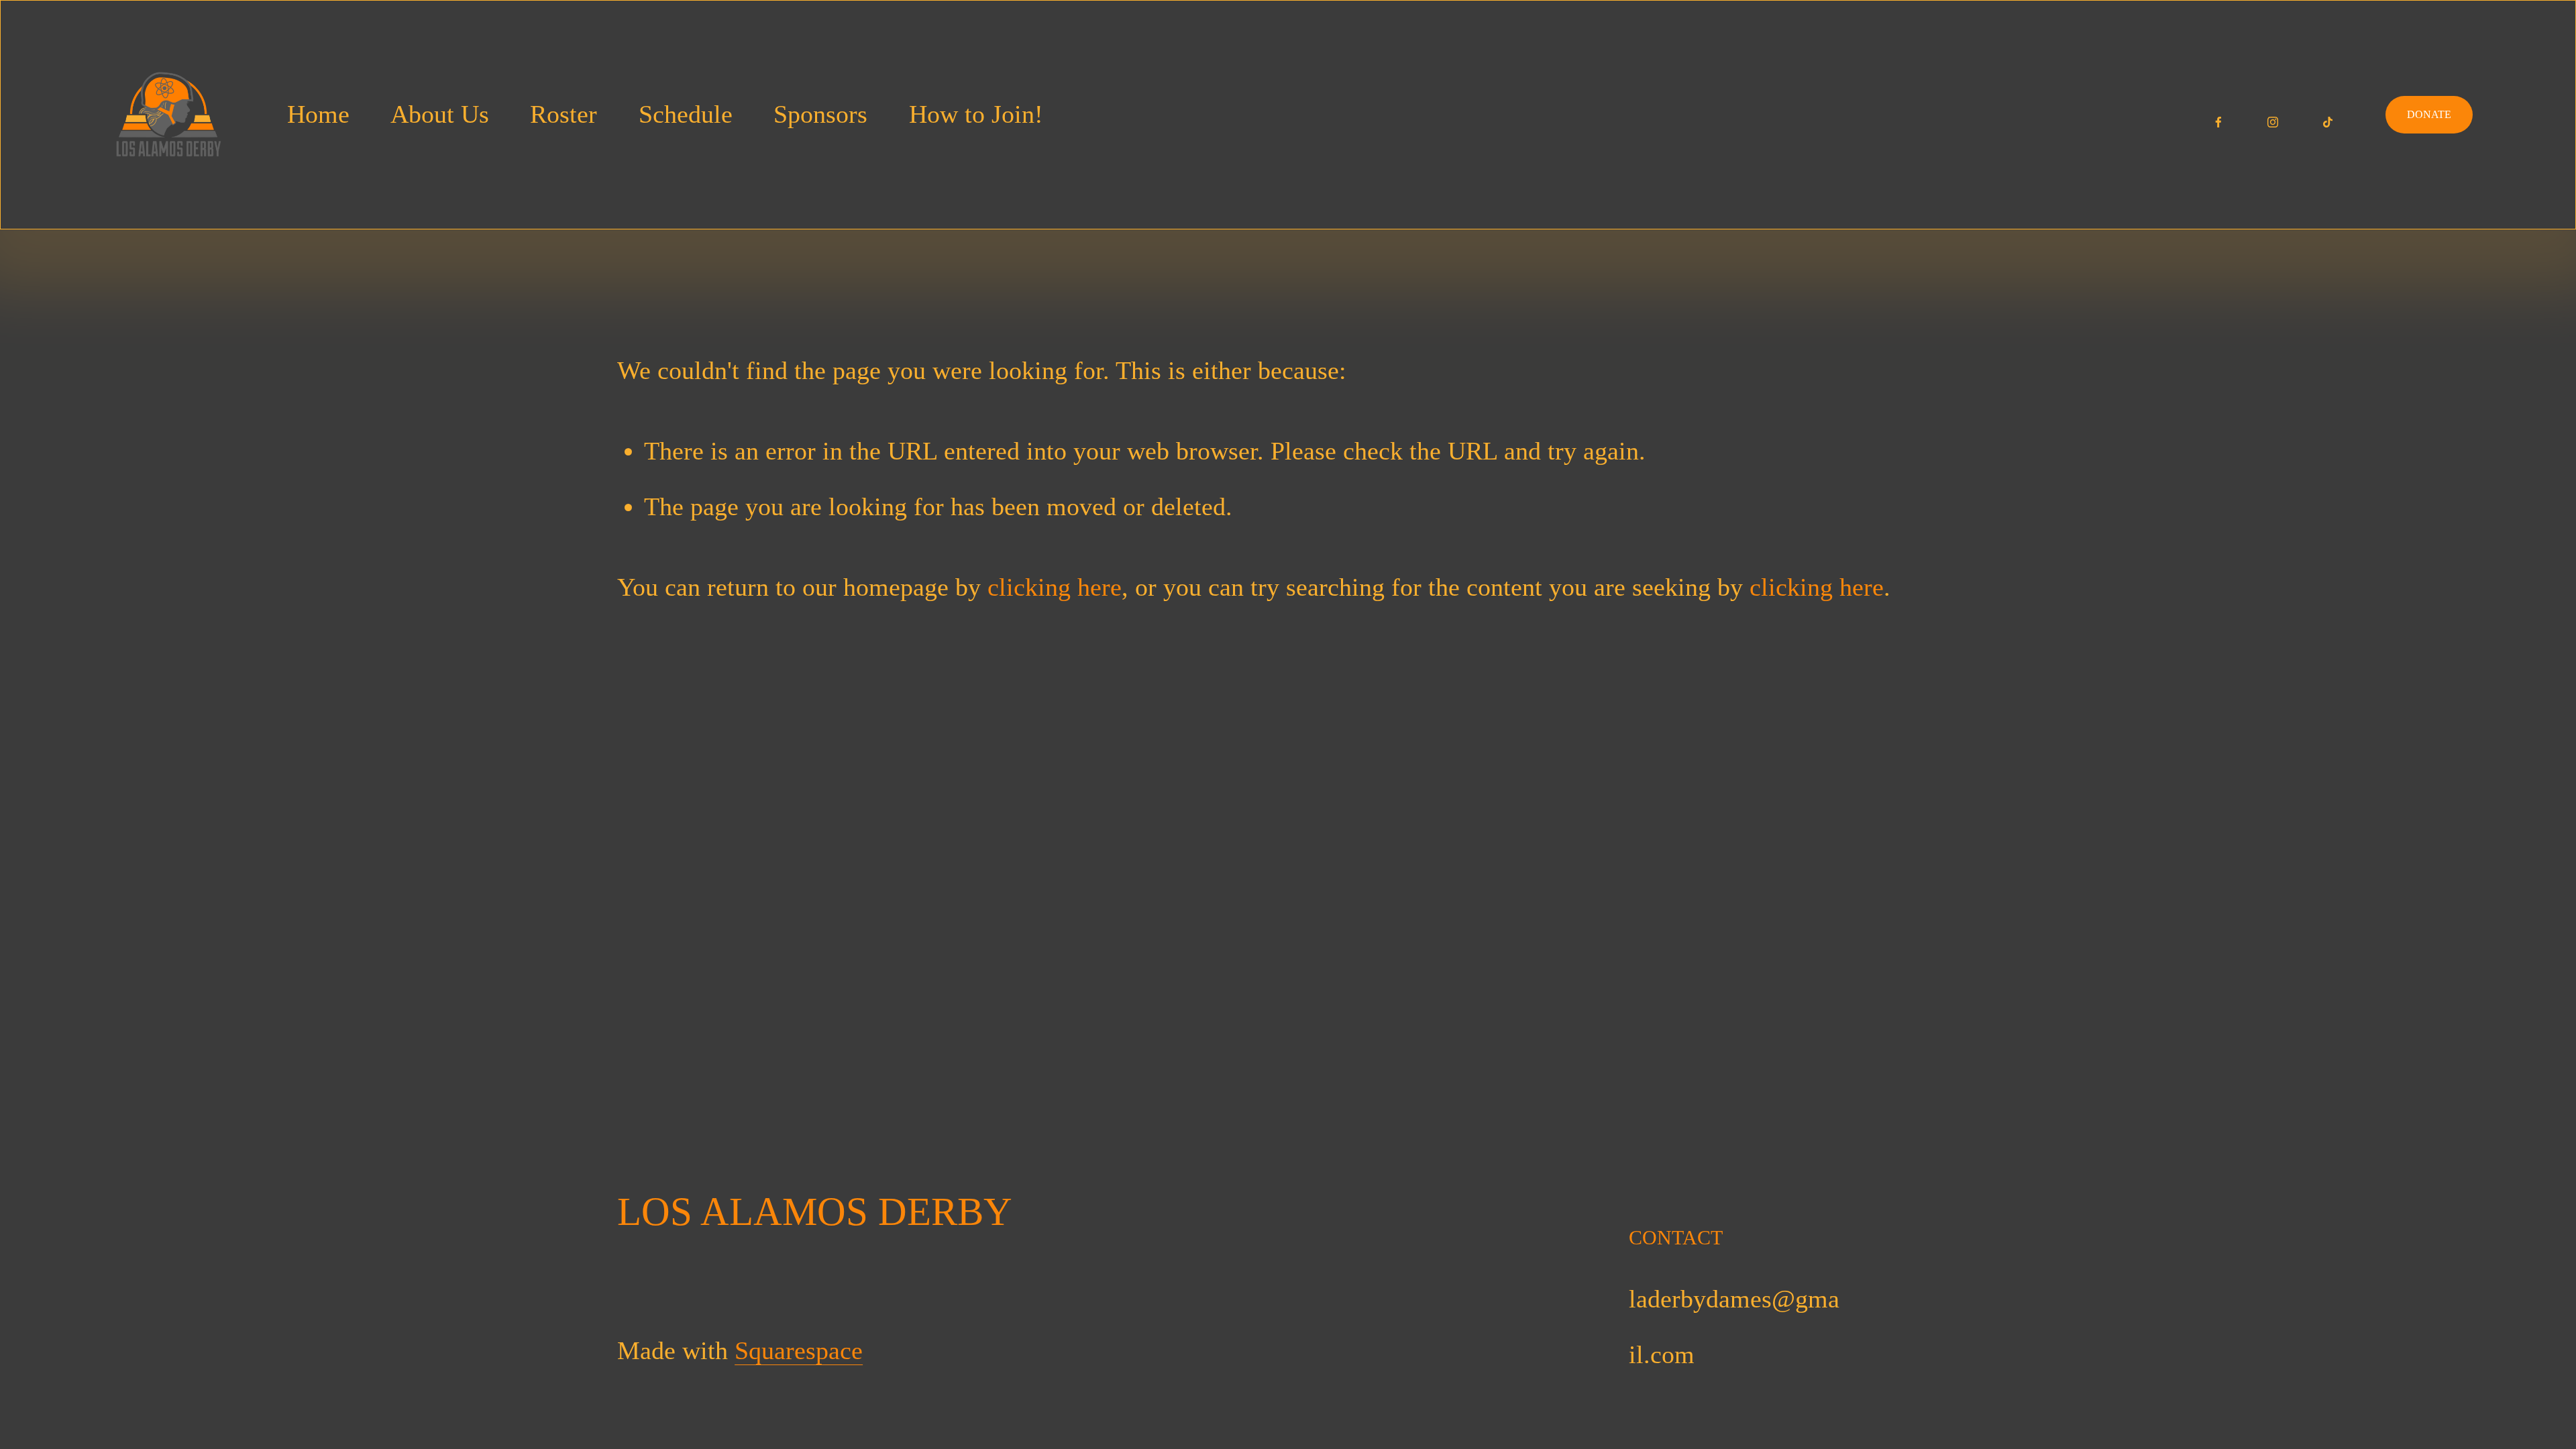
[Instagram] (2273, 115)
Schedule (686, 114)
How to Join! (976, 114)
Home (318, 114)
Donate (2429, 114)
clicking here (1055, 587)
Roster (563, 114)
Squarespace (799, 1351)
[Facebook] (2218, 115)
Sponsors (820, 114)
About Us (440, 114)
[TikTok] (2328, 115)
